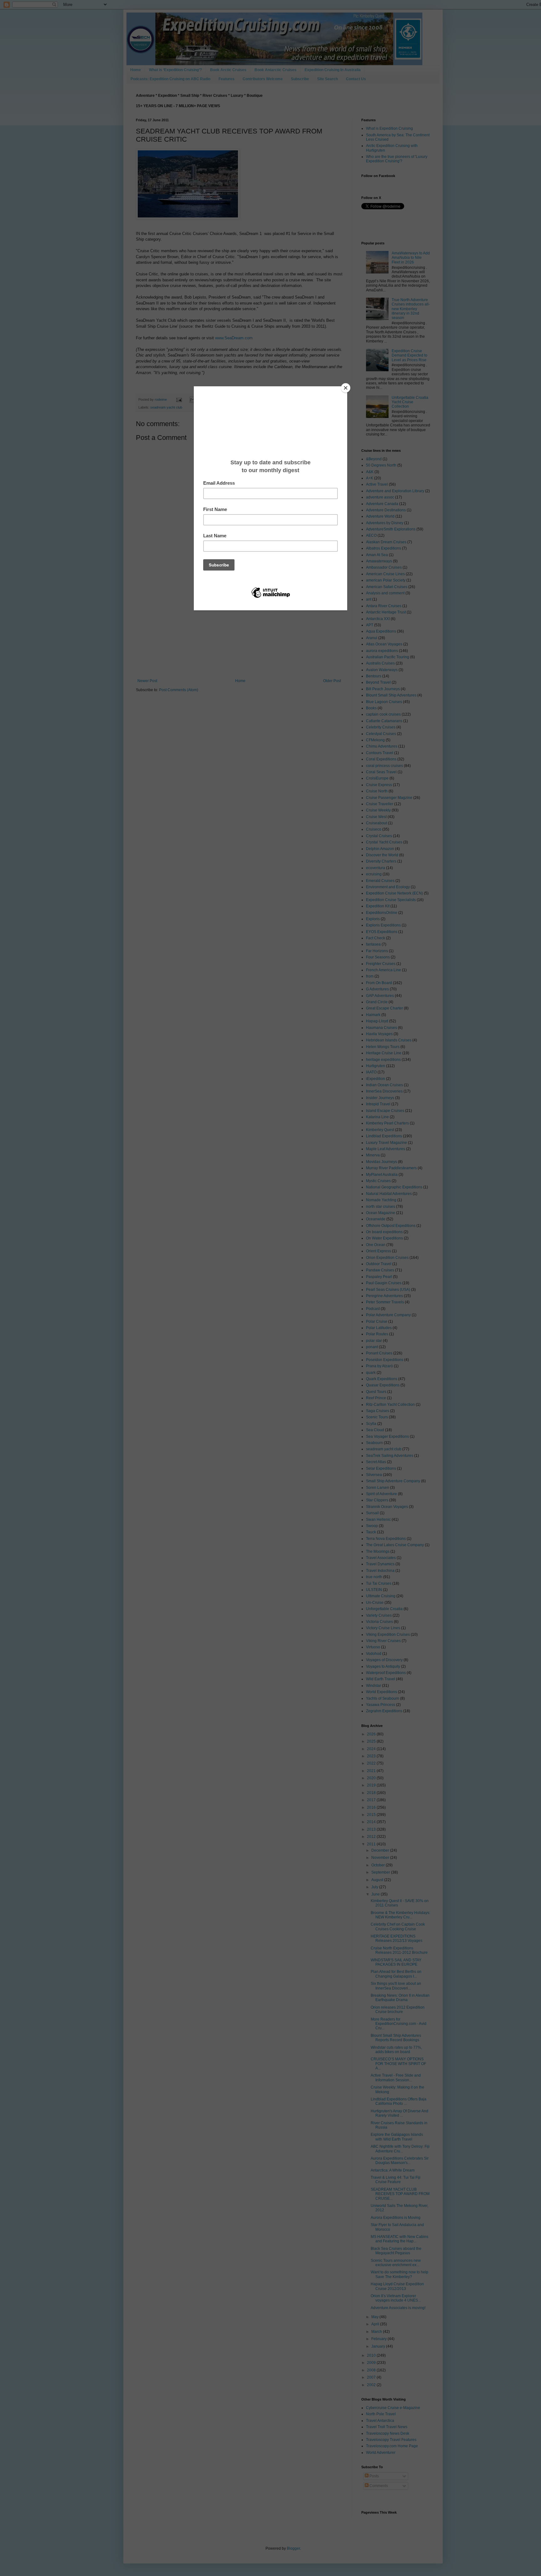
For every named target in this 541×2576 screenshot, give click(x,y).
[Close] (346, 388)
